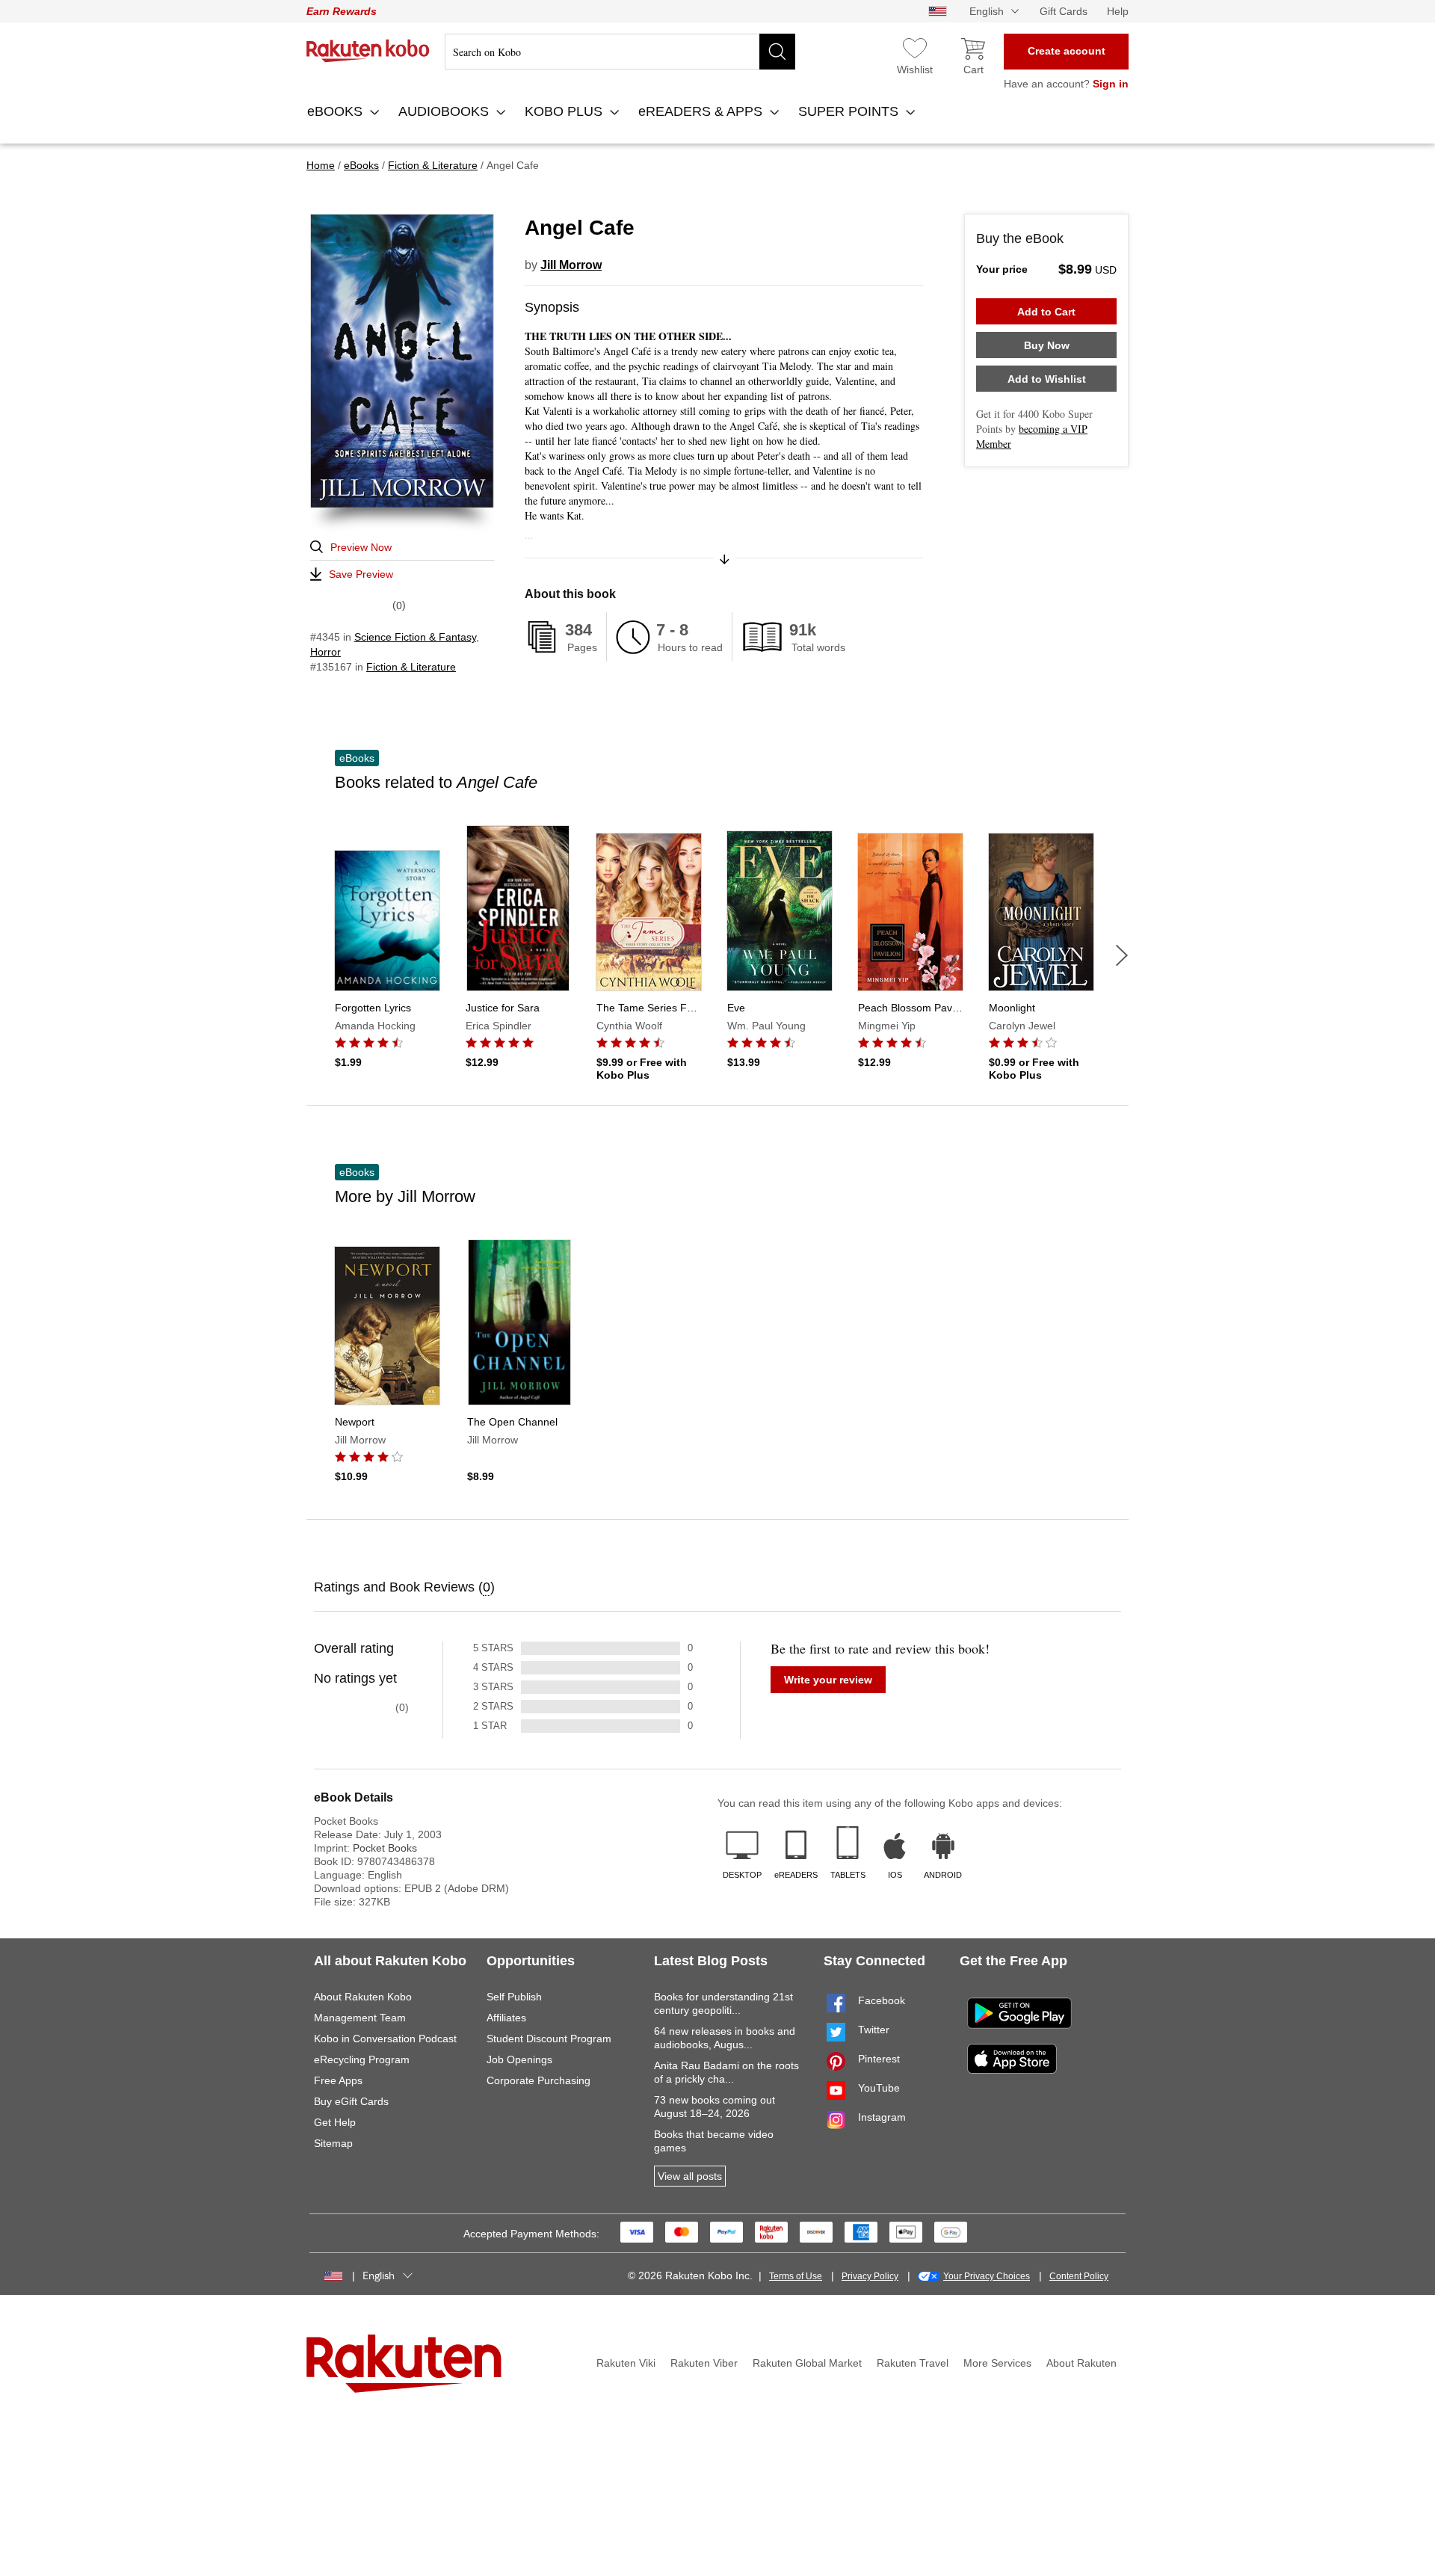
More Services (997, 2363)
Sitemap (333, 2143)
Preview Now (361, 547)
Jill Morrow (571, 265)
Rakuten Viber (704, 2363)
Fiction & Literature (411, 667)
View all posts (690, 2176)
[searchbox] (620, 52)
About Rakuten (1081, 2363)
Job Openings (519, 2059)
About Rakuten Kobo (363, 1997)
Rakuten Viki (626, 2363)
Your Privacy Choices (987, 2276)
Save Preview (361, 574)
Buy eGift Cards (351, 2101)
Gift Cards (1064, 11)
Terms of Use (796, 2276)
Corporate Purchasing (538, 2080)
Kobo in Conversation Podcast (385, 2039)
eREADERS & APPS (702, 111)
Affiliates (506, 2018)
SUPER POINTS (850, 111)
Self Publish (514, 1997)
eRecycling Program (362, 2059)
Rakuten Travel (913, 2363)
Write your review (828, 1680)
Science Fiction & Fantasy (415, 637)
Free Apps (338, 2080)
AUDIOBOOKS (445, 111)
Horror (325, 652)
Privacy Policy (870, 2276)
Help (1118, 11)
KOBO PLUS (565, 111)
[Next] (1122, 955)
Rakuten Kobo (368, 51)
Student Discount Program (549, 2039)
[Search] (777, 52)
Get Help (335, 2122)
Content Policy (1079, 2276)
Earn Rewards (342, 11)
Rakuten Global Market (807, 2363)
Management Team (360, 2018)
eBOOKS (337, 111)
